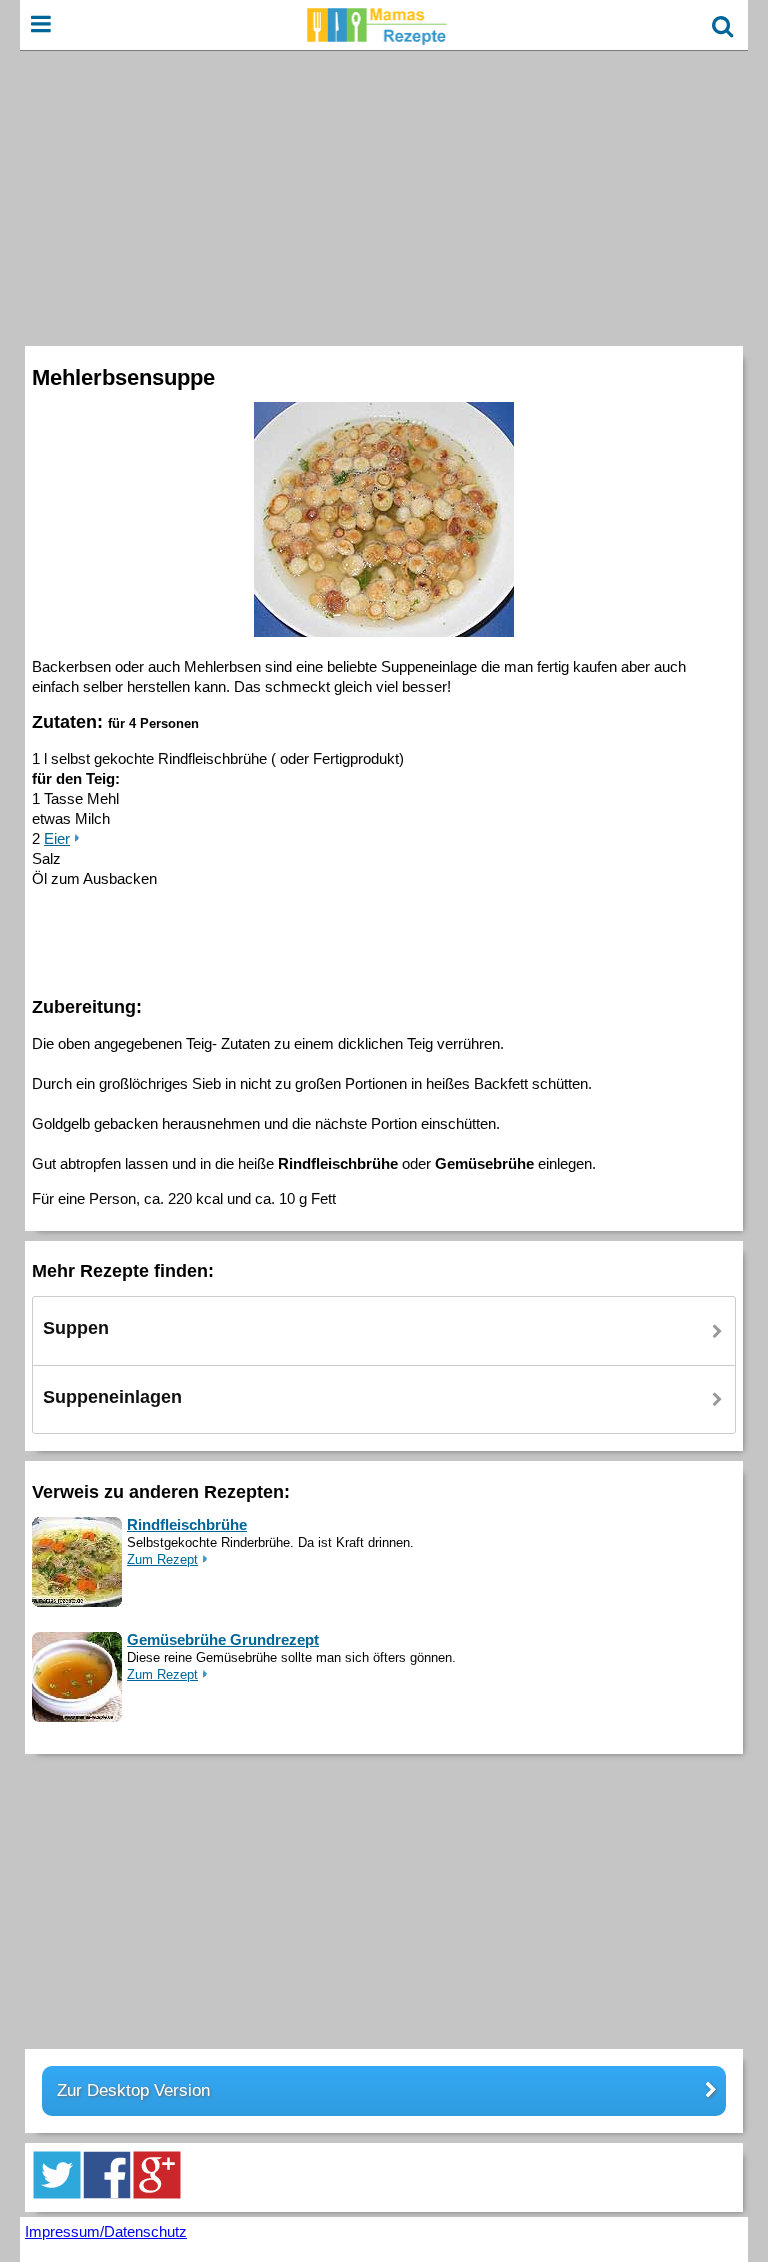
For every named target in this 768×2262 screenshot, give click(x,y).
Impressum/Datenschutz (106, 2231)
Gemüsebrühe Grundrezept (223, 1639)
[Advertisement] (384, 196)
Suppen (76, 1328)
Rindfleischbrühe (187, 1524)
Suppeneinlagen (112, 1397)
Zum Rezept (162, 1559)
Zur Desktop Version (133, 2090)
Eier (57, 838)
